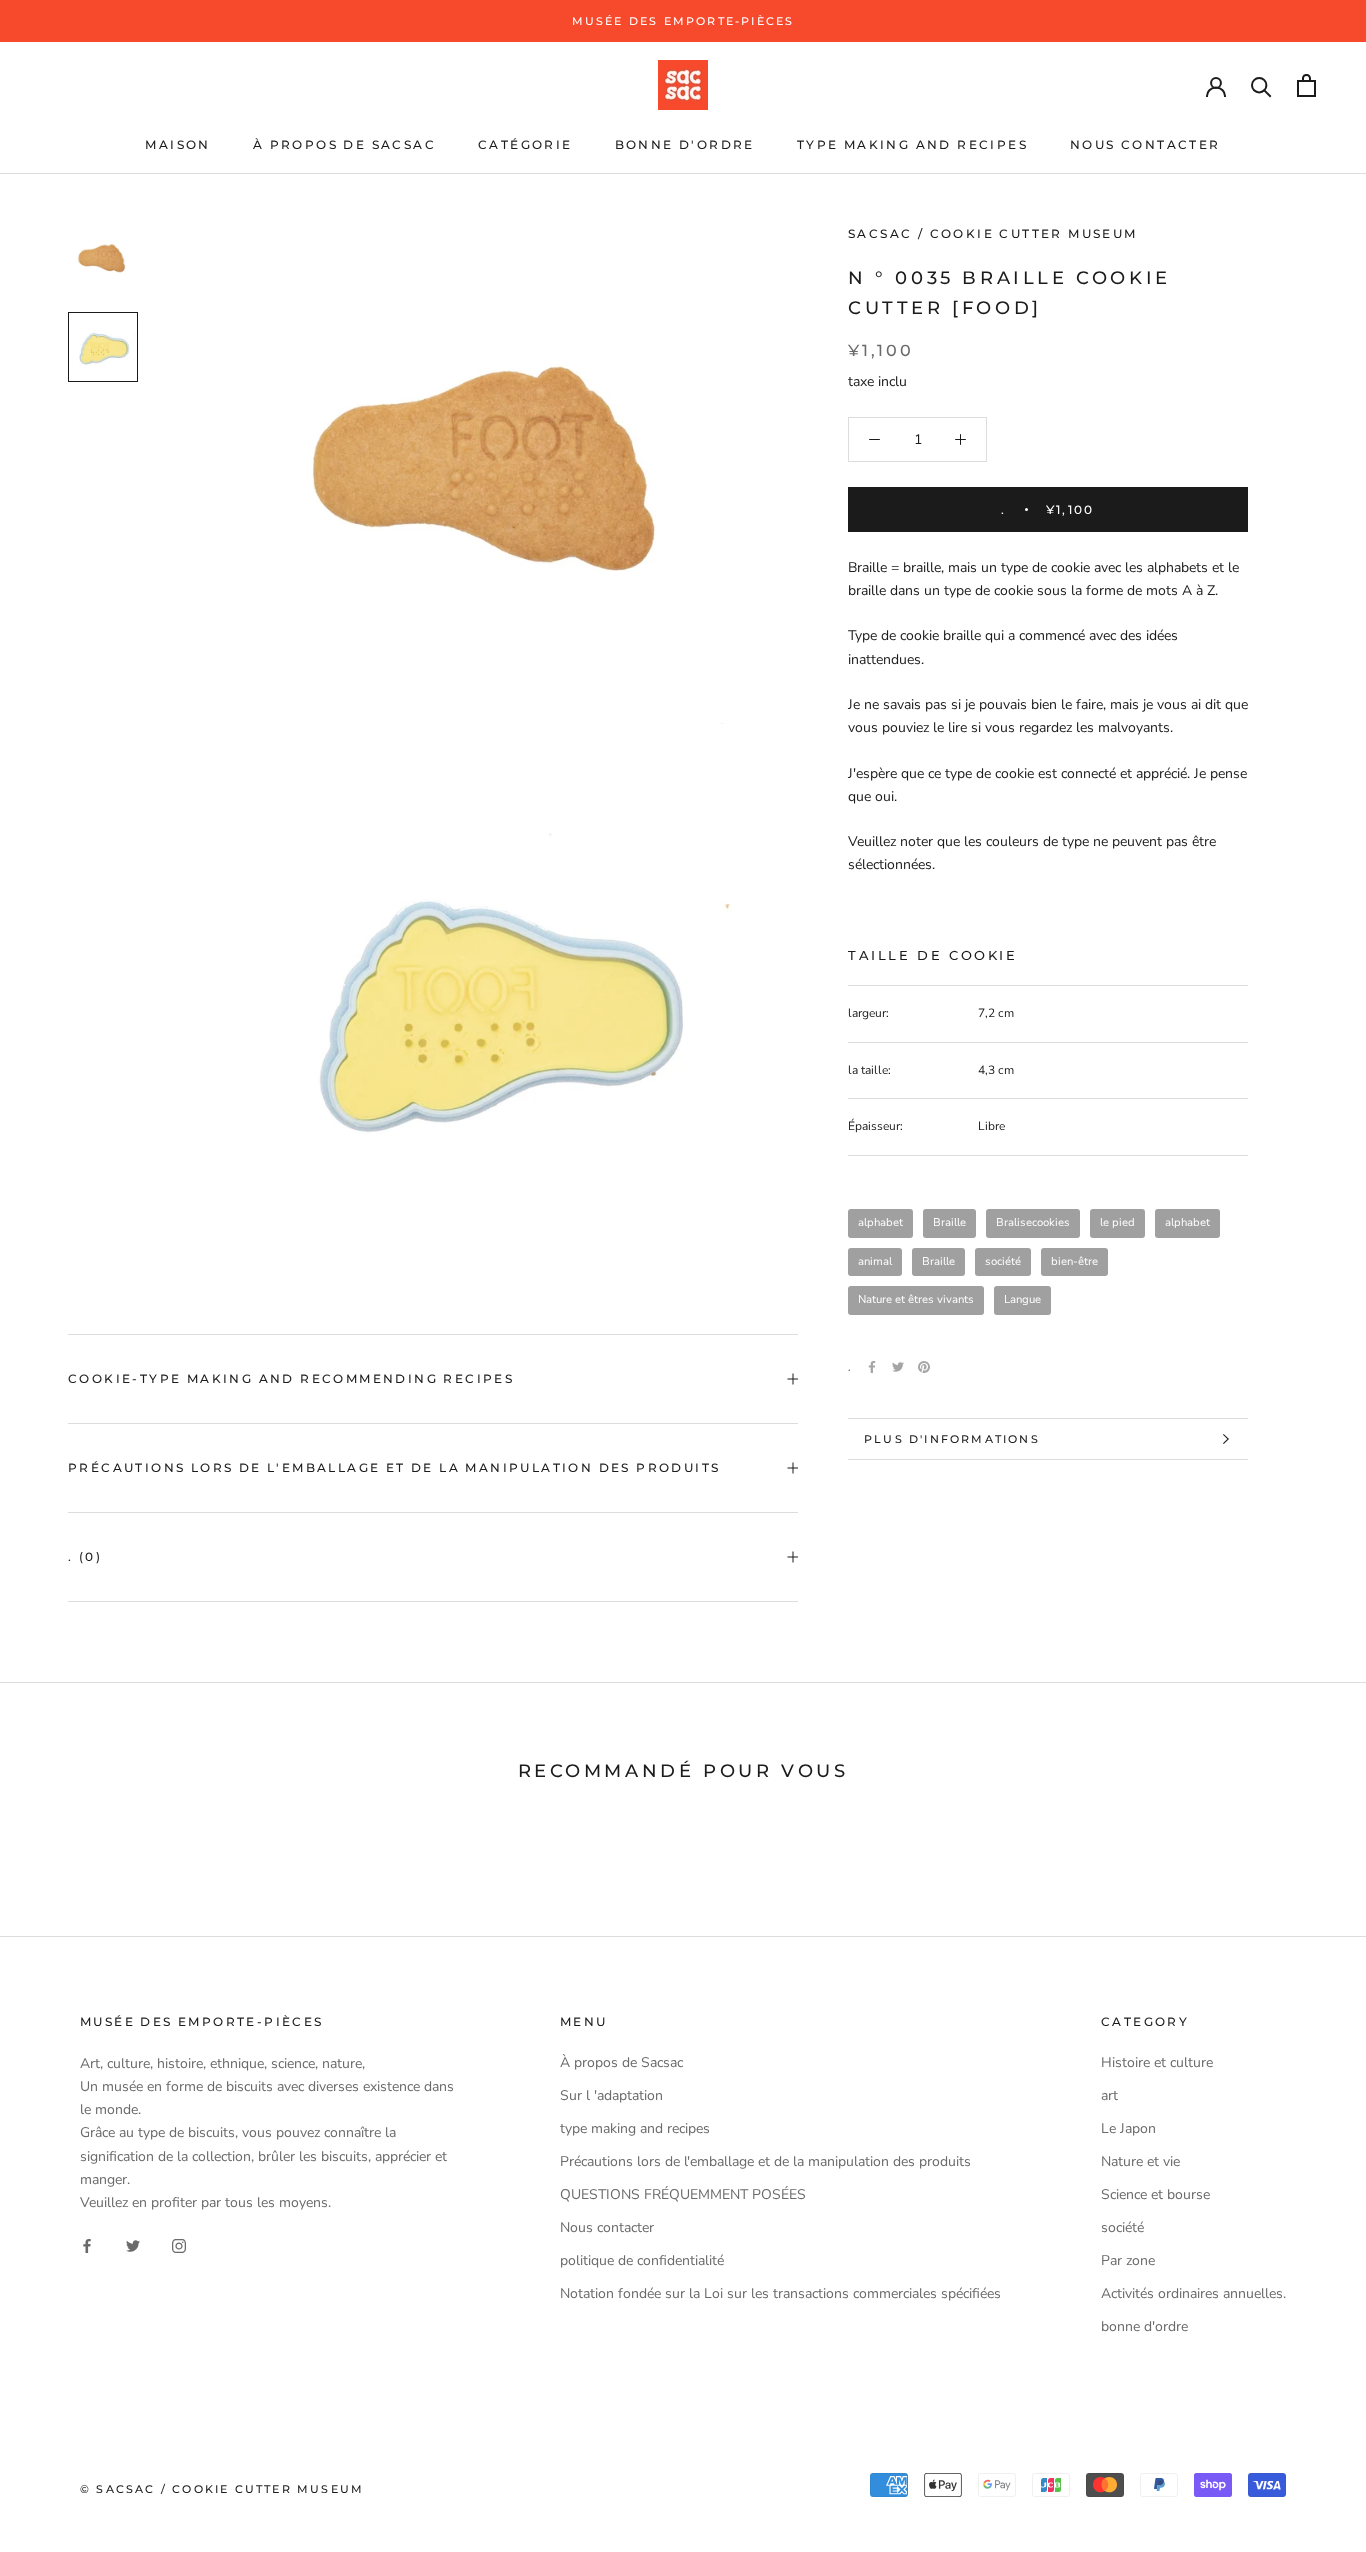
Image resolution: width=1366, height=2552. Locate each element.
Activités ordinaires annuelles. (1193, 2293)
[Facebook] (872, 1367)
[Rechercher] (1261, 85)
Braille (949, 1222)
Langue (1022, 1299)
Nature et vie (1140, 2161)
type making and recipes (912, 144)
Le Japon (1128, 2128)
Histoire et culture (1157, 2062)
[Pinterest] (924, 1367)
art (1109, 2095)
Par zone (1128, 2260)
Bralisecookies (1033, 1222)
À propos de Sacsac (344, 144)
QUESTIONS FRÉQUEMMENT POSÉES (683, 2194)
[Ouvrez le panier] (1306, 85)
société (1003, 1261)
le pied (1117, 1222)
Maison (177, 144)
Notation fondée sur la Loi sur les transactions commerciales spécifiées (780, 2293)
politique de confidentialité (642, 2260)
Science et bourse (1155, 2194)
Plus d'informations (952, 1439)
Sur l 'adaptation (611, 2095)
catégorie (525, 144)
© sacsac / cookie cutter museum (222, 2489)
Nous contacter (1145, 144)
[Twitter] (898, 1367)
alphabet (880, 1222)
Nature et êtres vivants (916, 1299)
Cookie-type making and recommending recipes (291, 1378)
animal (875, 1261)
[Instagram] (179, 2245)
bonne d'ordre (685, 144)
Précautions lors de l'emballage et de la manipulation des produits (394, 1467)
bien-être (1074, 1261)
